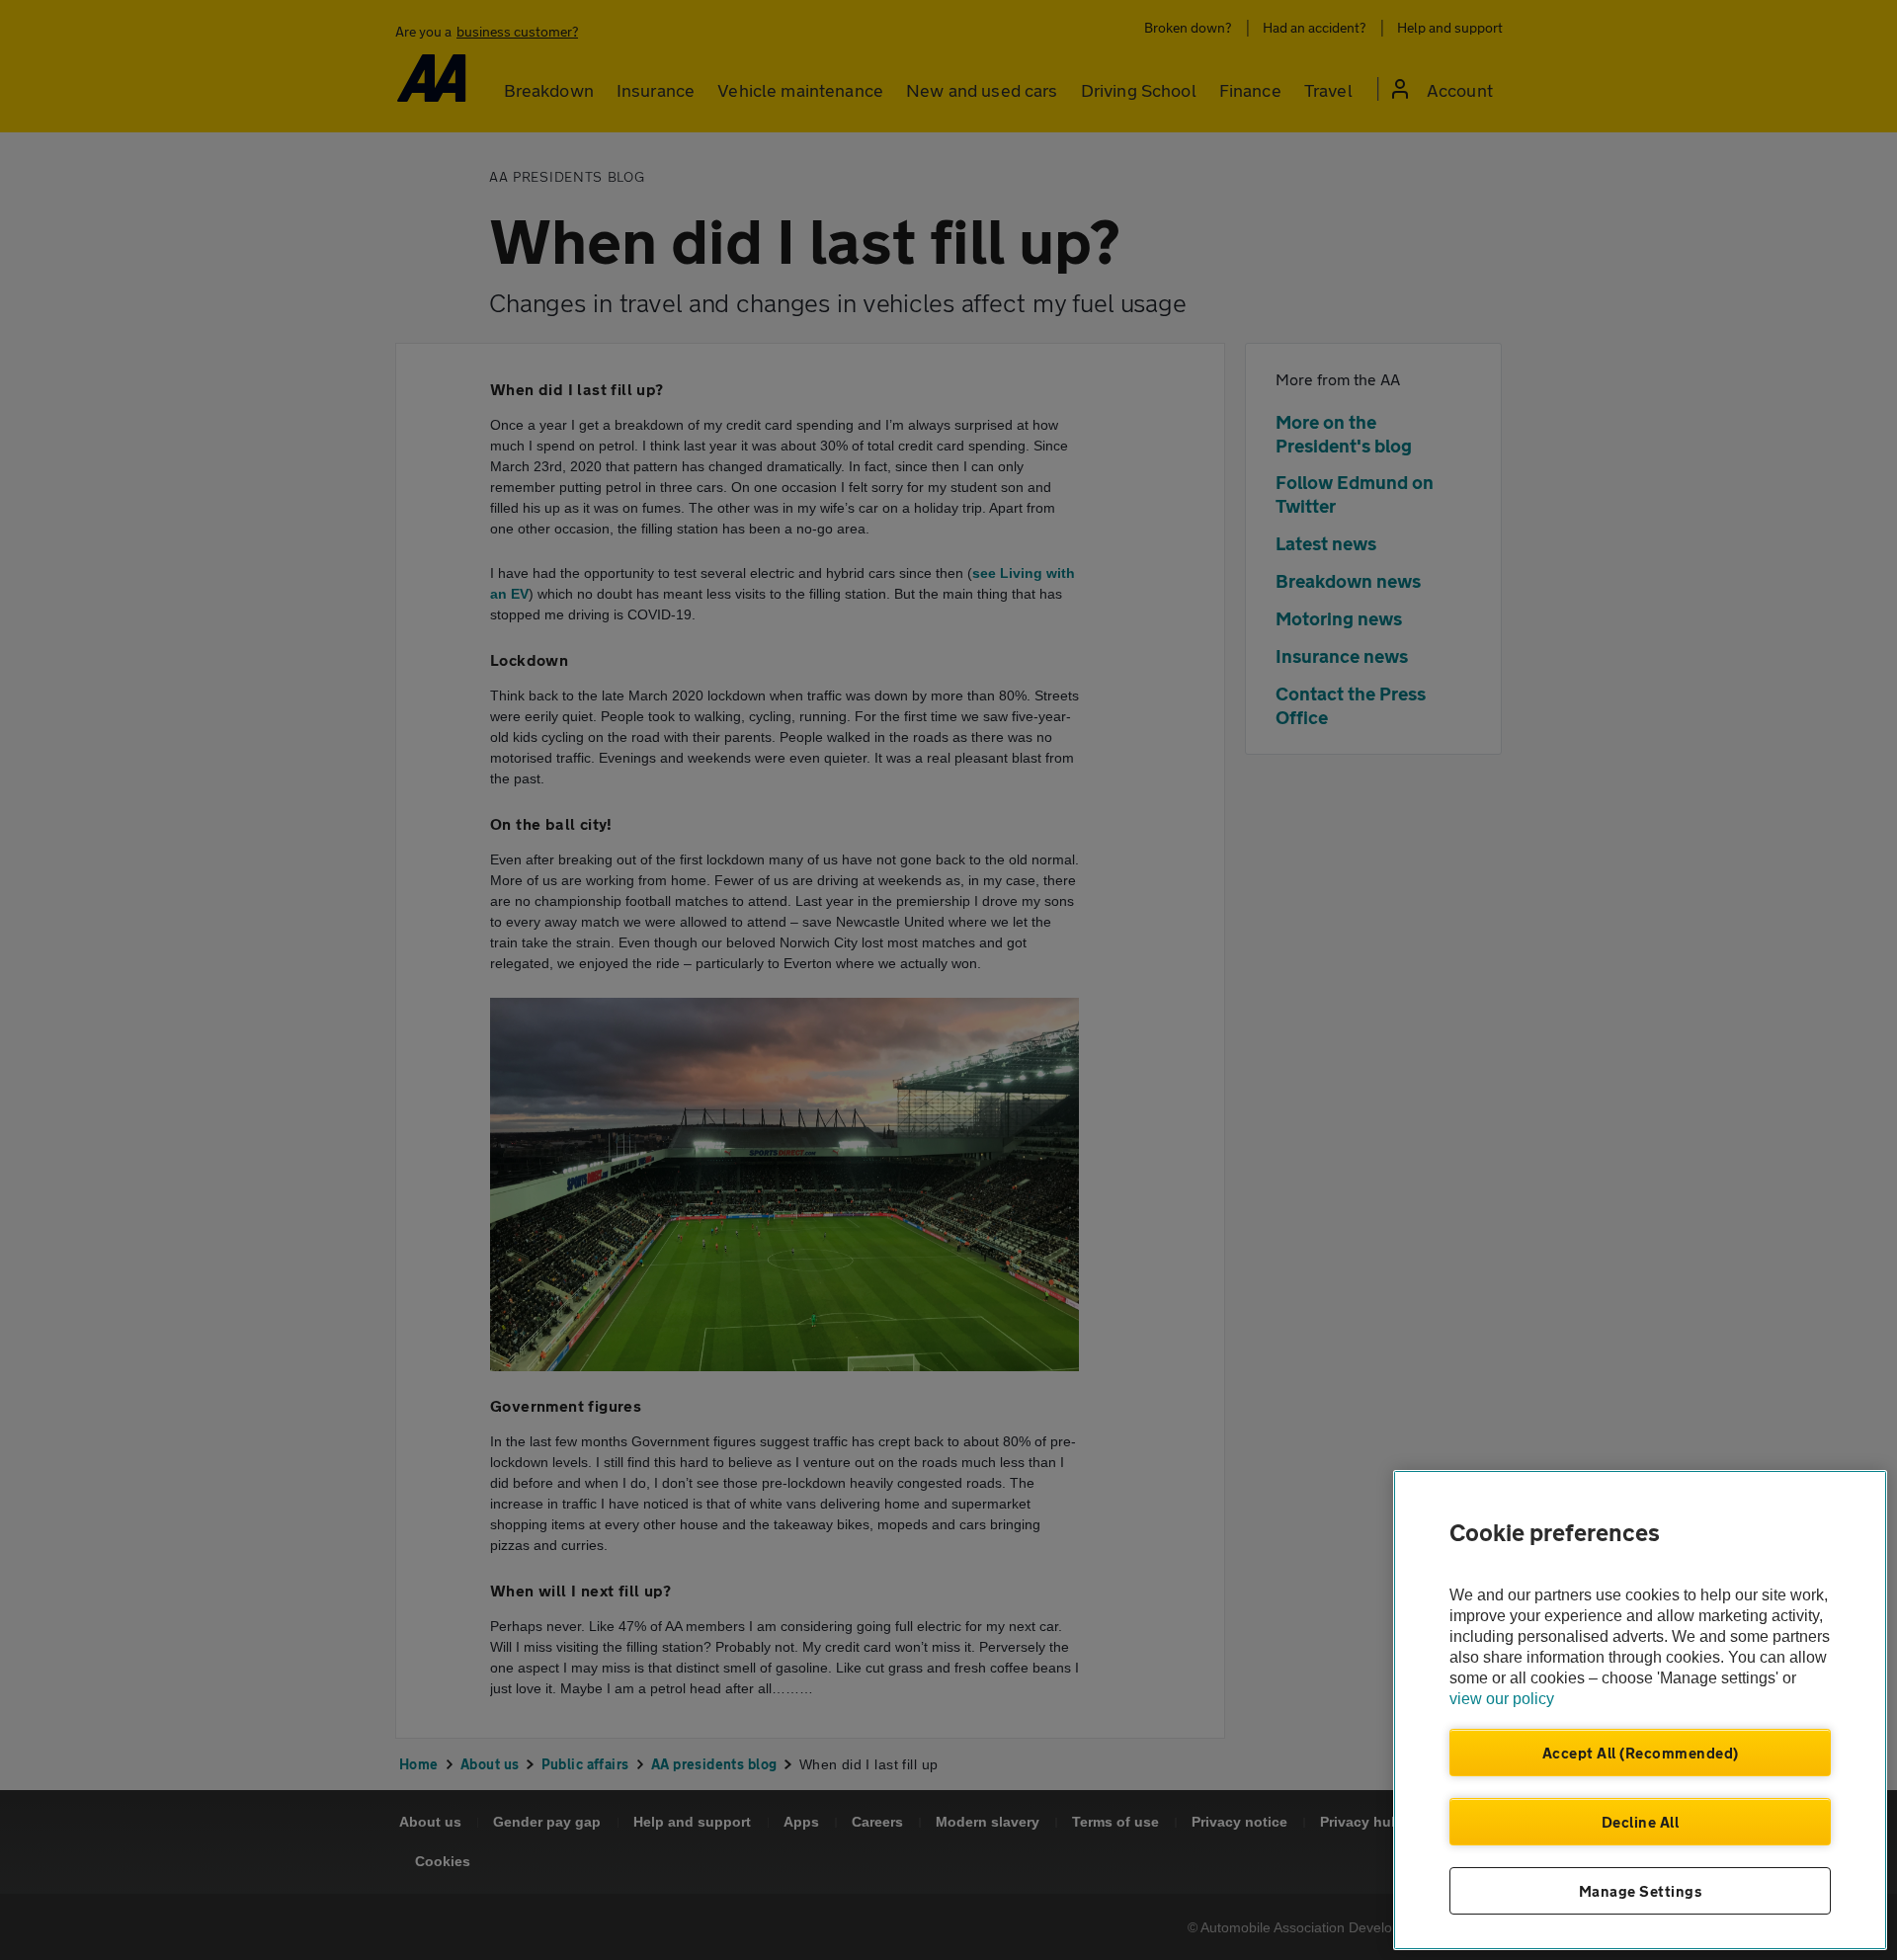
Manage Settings (1641, 1891)
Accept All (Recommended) (1641, 1753)
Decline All (1641, 1822)
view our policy (1502, 1699)
